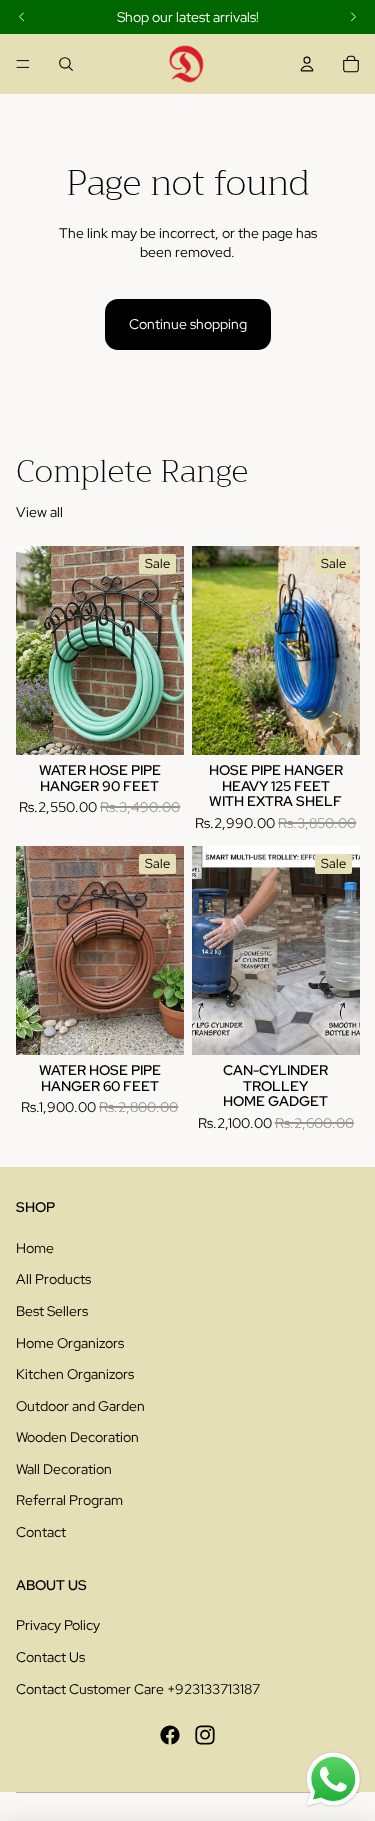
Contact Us (50, 1657)
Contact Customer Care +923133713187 (138, 1689)
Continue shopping (188, 324)
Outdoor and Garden (80, 1406)
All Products (53, 1279)
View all (39, 512)
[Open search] (66, 64)
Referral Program (69, 1500)
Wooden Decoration (77, 1437)
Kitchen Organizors (75, 1374)
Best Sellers (52, 1311)
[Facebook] (170, 1735)
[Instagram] (205, 1735)
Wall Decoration (64, 1469)
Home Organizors (70, 1343)
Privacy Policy (58, 1625)
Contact (41, 1532)
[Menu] (23, 64)
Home (35, 1248)
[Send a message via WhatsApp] (333, 1779)
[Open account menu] (307, 64)
